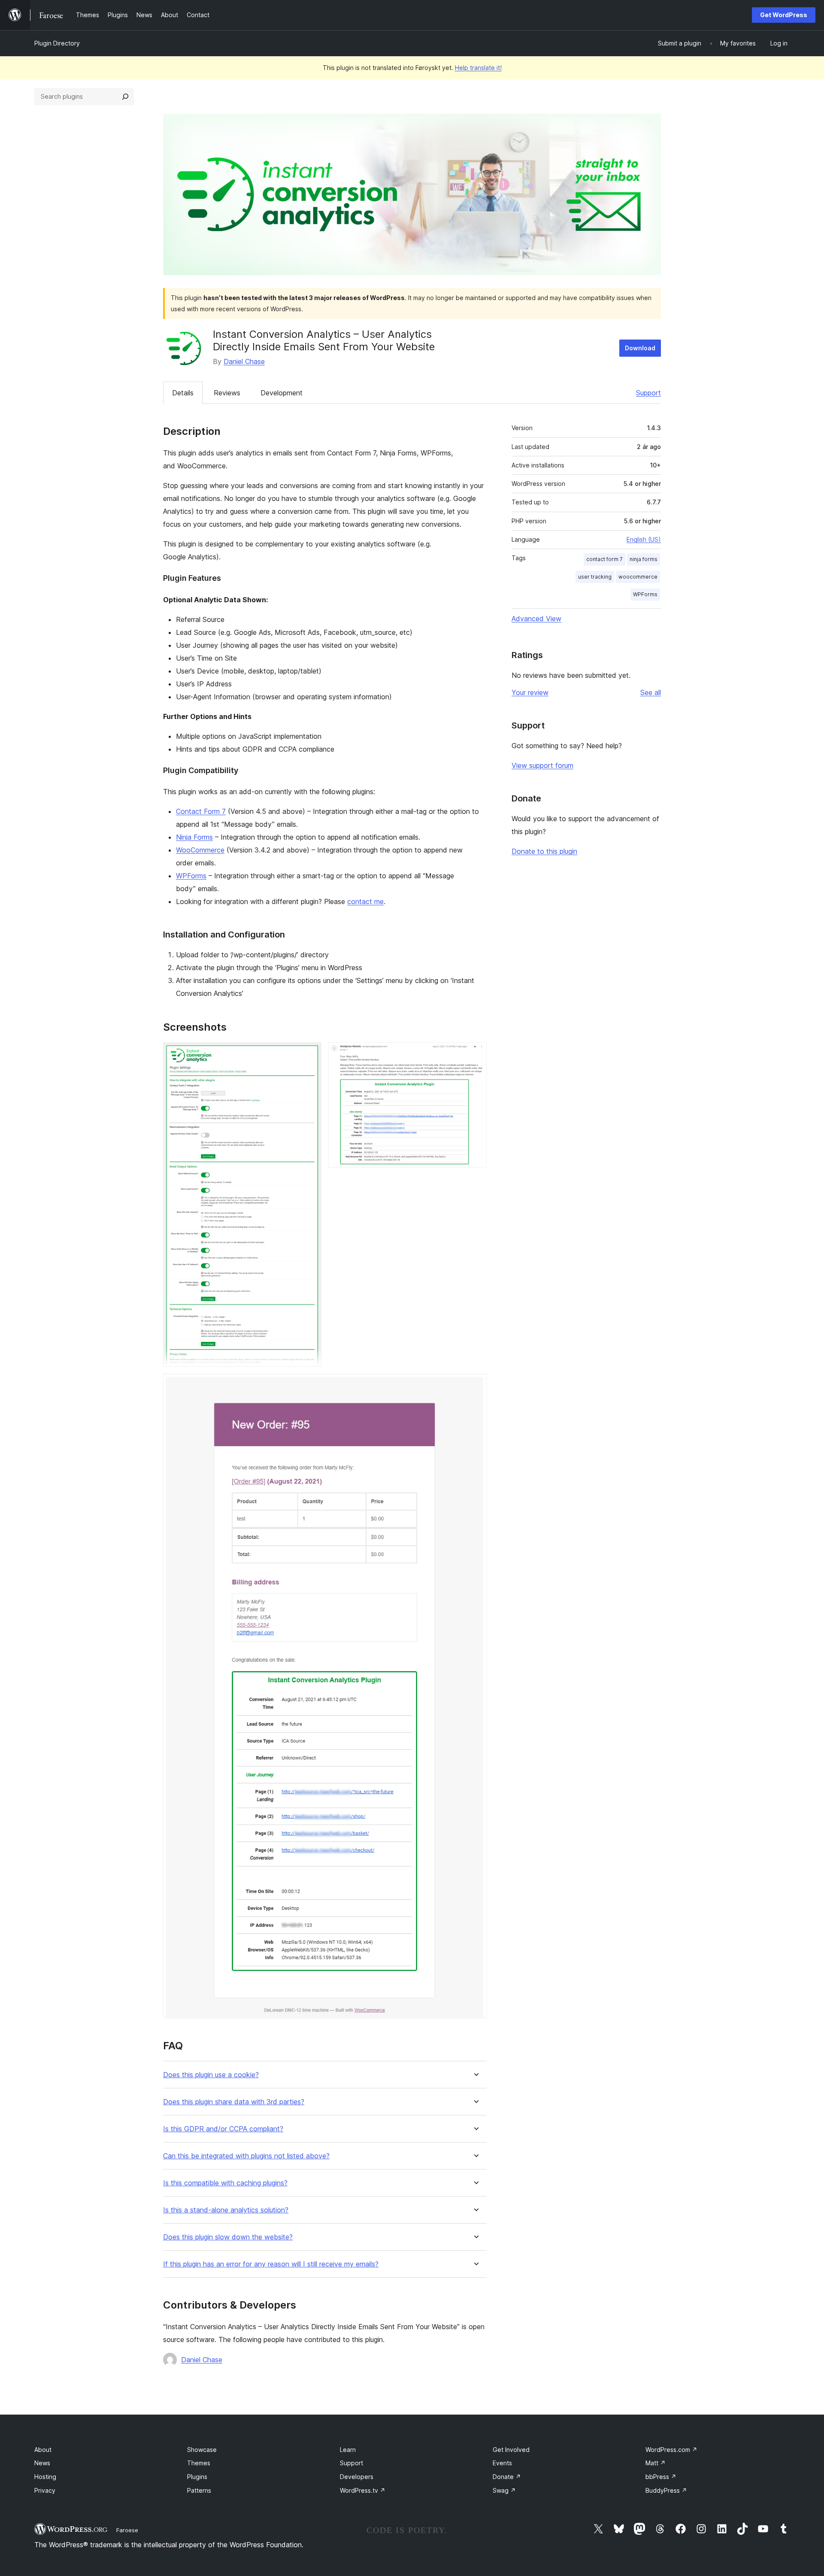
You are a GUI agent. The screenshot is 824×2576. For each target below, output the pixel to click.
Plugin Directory (57, 43)
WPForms (191, 876)
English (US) (644, 539)
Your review (530, 692)
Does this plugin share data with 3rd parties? (234, 2102)
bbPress (661, 2477)
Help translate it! (478, 68)
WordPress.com (671, 2450)
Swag (504, 2490)
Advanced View (536, 619)
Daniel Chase (244, 361)
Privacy (45, 2490)
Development (282, 393)
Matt (656, 2463)
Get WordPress (784, 15)
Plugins (197, 2477)
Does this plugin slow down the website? (228, 2237)
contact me (365, 901)
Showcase (202, 2450)
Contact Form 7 (201, 811)
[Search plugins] (125, 97)
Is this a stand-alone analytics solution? (226, 2210)
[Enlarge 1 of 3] (310, 1054)
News (42, 2463)
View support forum (542, 765)
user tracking (595, 577)
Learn (348, 2450)
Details (183, 393)
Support (648, 393)
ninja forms (644, 559)
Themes (199, 2463)
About (43, 2450)
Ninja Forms (194, 837)
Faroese (127, 2530)
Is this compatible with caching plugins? (225, 2183)
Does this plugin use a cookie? (211, 2075)
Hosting (45, 2477)
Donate (507, 2477)
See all (651, 692)
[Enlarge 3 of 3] (475, 1385)
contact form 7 (604, 559)
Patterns (199, 2490)
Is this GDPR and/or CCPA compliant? (223, 2129)
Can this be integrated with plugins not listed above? (246, 2156)
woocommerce (638, 577)
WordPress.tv (363, 2490)
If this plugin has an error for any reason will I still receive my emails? (271, 2264)
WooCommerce (200, 850)
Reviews (227, 393)
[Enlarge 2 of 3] (475, 1054)
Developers (357, 2477)
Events (502, 2463)
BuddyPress (666, 2490)
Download (640, 348)
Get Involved (511, 2450)
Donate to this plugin (544, 851)
